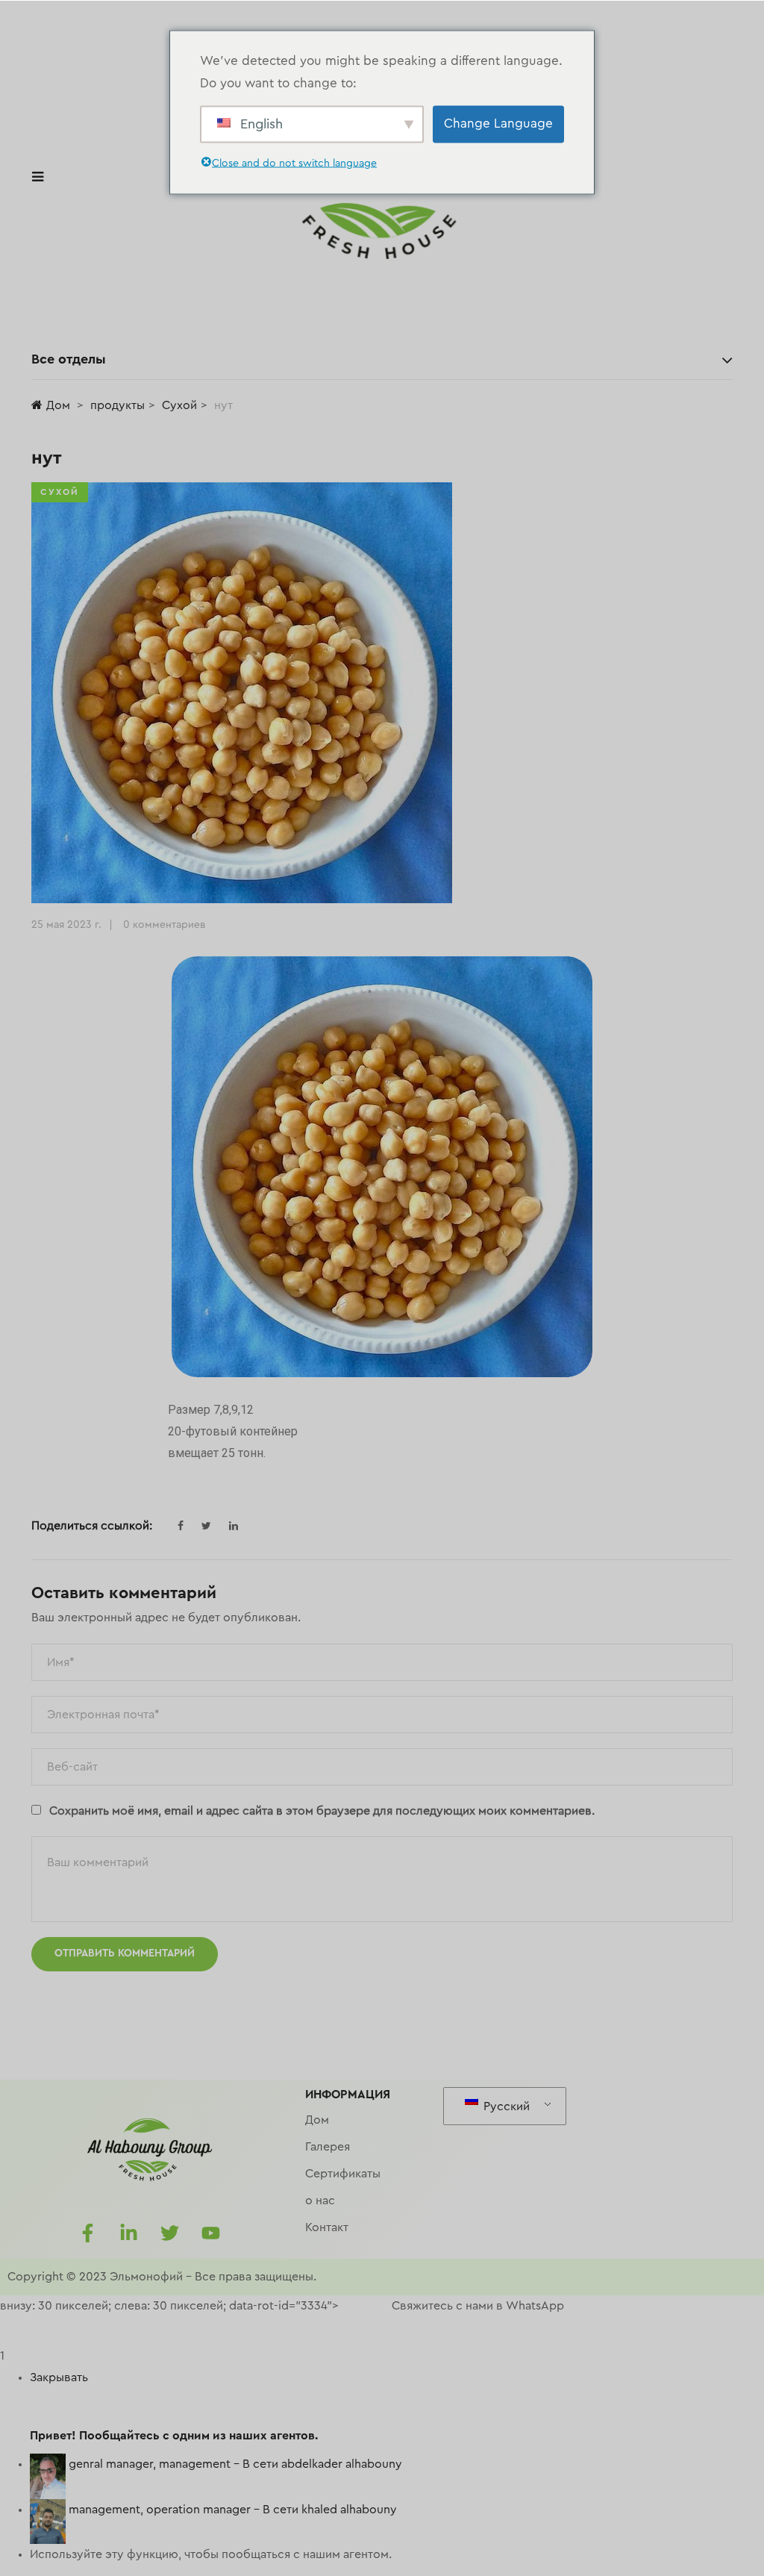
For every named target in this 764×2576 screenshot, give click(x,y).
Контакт (327, 2227)
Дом (58, 405)
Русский (505, 2106)
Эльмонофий (146, 2277)
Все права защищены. (256, 2277)
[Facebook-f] (87, 2233)
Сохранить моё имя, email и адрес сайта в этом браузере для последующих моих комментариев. (322, 1811)
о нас (320, 2201)
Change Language (498, 124)
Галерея (328, 2147)
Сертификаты (343, 2174)
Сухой (179, 405)
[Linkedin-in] (128, 2233)
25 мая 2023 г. (66, 925)
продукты (118, 405)
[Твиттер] (169, 2233)
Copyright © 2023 (57, 2277)
